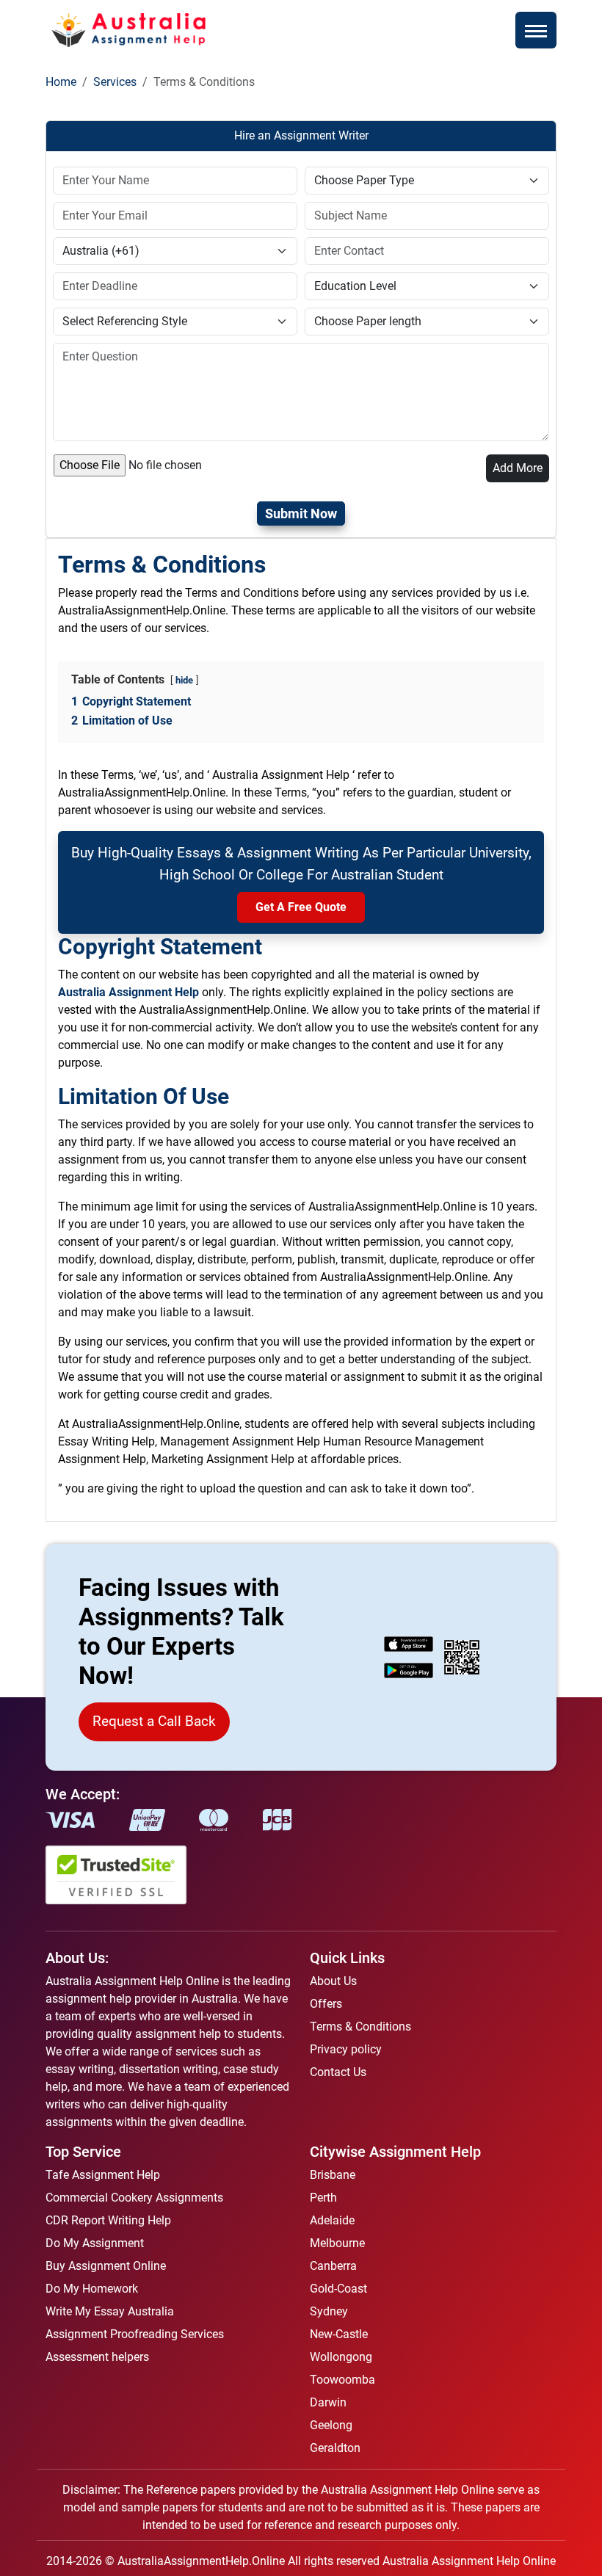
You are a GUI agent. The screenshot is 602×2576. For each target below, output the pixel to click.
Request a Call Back (154, 1721)
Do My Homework (92, 2289)
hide (184, 680)
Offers (326, 2004)
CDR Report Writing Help (108, 2220)
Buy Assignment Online (106, 2266)
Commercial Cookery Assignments (134, 2198)
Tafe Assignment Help (103, 2175)
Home (61, 82)
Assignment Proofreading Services (135, 2334)
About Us (333, 1981)
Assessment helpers (97, 2357)
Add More (518, 468)
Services (115, 82)
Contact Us (338, 2072)
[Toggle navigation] (536, 30)
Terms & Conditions (360, 2027)
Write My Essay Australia (110, 2311)
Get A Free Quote (301, 907)
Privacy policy (346, 2049)
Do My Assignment (95, 2243)
